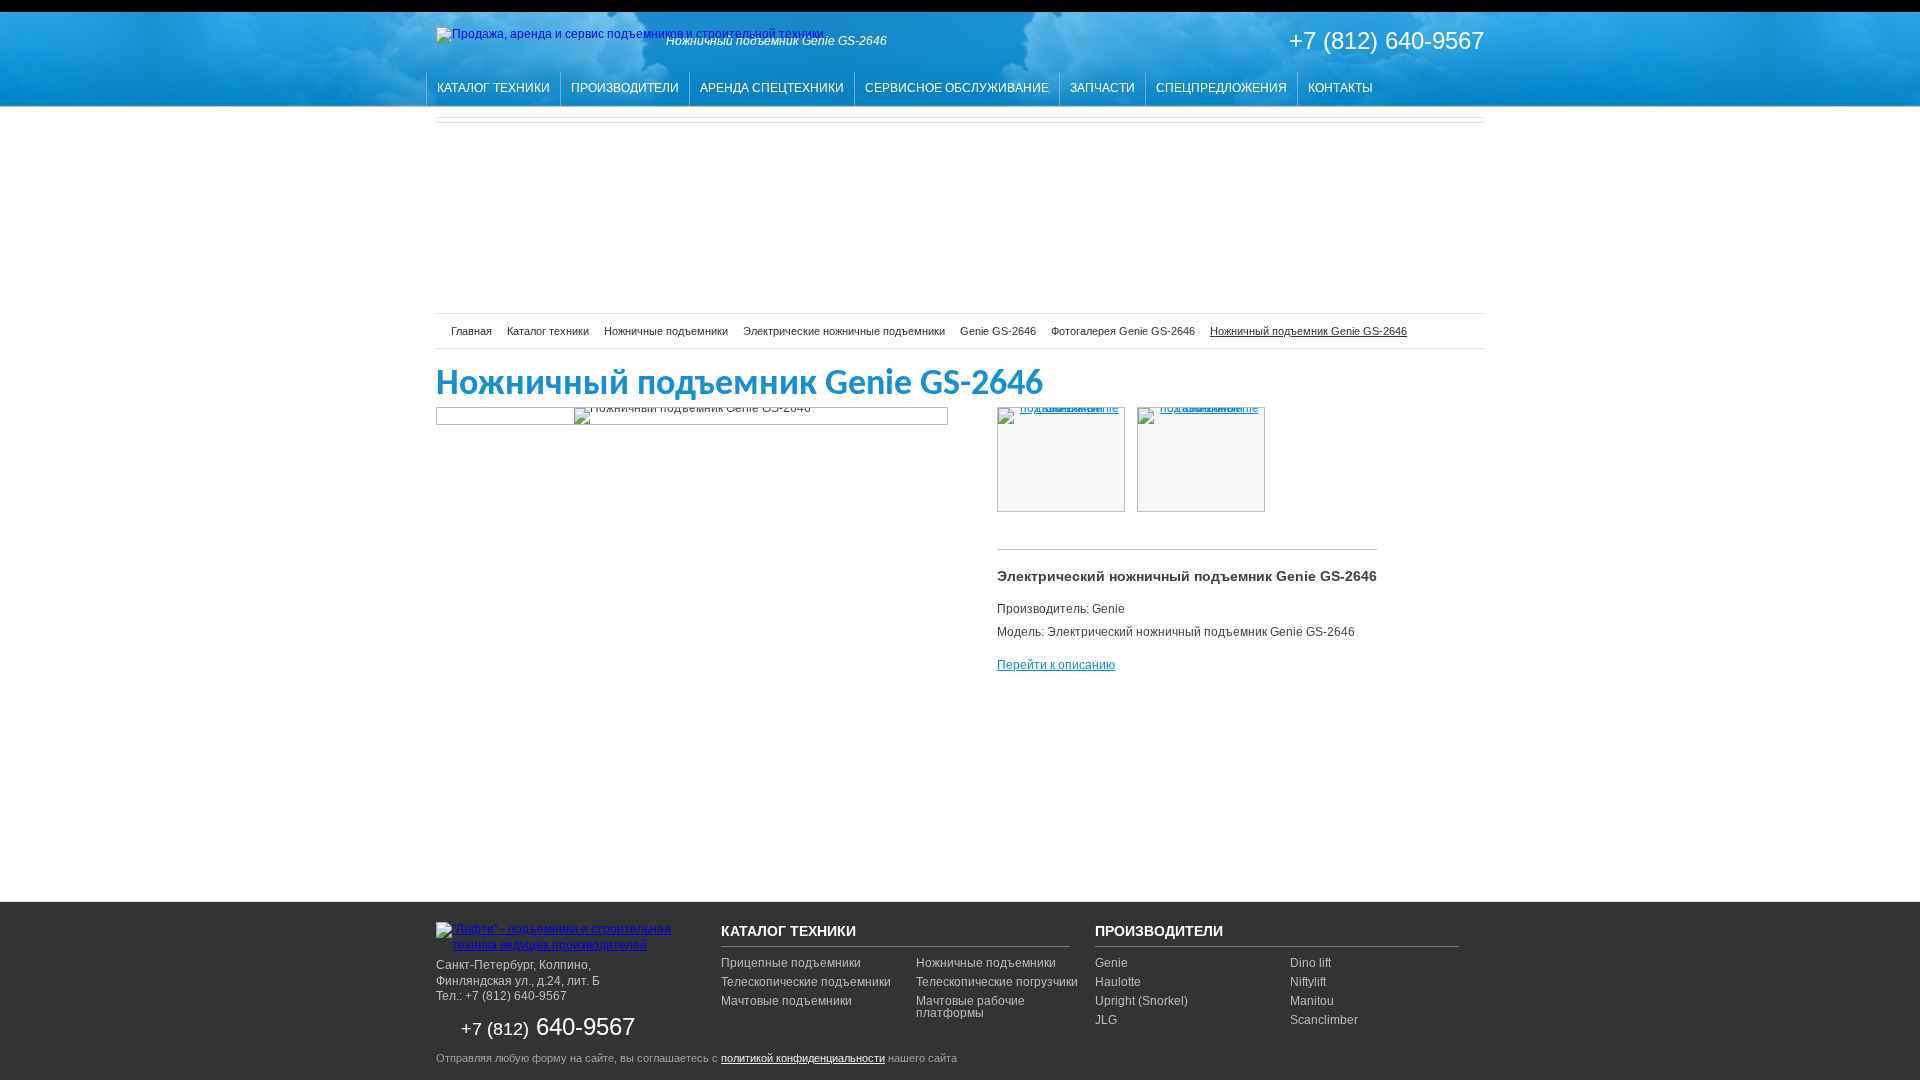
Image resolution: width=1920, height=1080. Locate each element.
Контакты (1340, 88)
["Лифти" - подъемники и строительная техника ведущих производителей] (561, 937)
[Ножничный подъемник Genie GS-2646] (1061, 416)
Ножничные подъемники (986, 963)
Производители (625, 88)
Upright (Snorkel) (1141, 1001)
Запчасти (1102, 88)
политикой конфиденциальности (803, 1058)
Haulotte (1118, 982)
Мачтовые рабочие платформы (970, 1007)
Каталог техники (493, 88)
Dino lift (1310, 963)
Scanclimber (1324, 1020)
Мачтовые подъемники (786, 1001)
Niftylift (1308, 982)
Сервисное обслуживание (957, 88)
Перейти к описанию (1056, 665)
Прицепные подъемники (791, 963)
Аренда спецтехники (772, 88)
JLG (1106, 1020)
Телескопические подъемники (806, 982)
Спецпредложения (1221, 88)
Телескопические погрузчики (997, 982)
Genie (1111, 963)
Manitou (1312, 1001)
